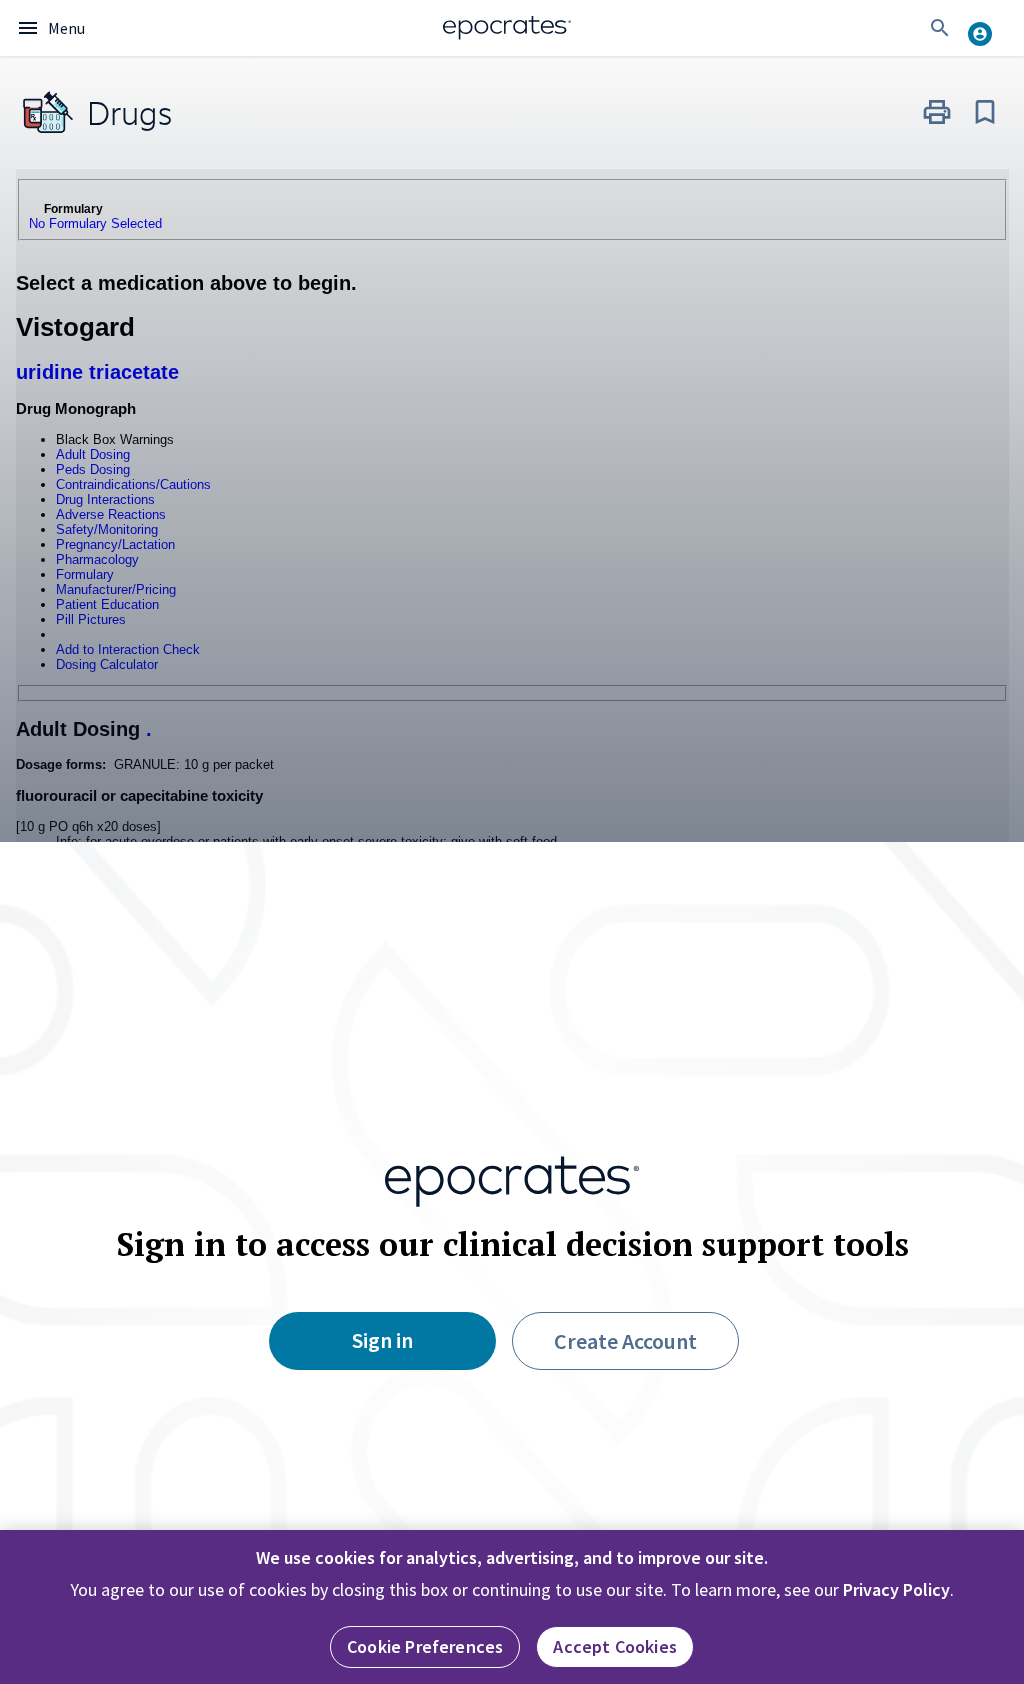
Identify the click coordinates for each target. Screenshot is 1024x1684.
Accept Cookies (615, 1646)
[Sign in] (988, 28)
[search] (940, 28)
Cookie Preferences (425, 1646)
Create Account (625, 1341)
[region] (512, 1607)
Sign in (382, 1340)
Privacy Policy (896, 1589)
